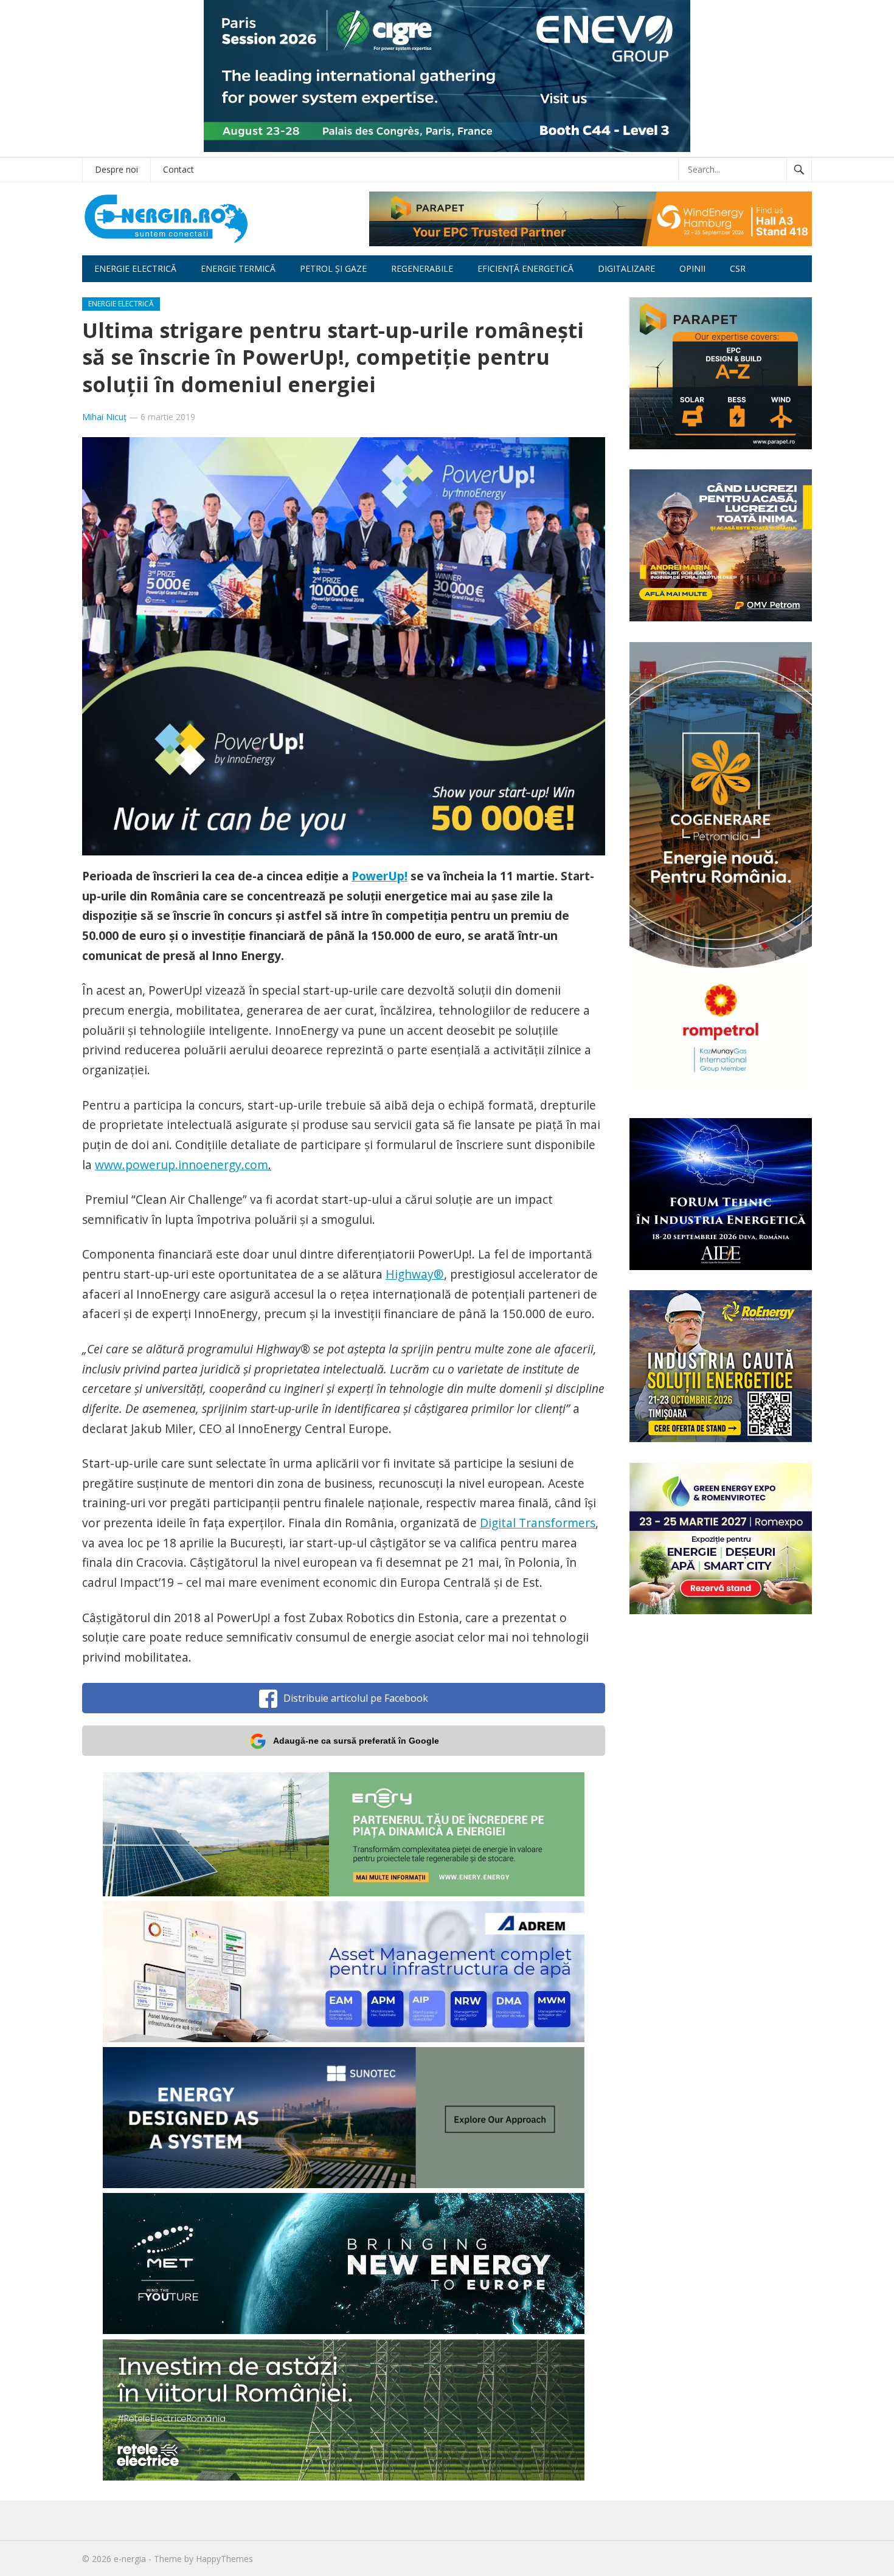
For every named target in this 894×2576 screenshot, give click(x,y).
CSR (738, 268)
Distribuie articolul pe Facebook (356, 1698)
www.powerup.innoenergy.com (182, 1165)
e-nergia (130, 2559)
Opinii (692, 268)
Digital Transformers (538, 1523)
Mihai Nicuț (104, 417)
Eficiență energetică (525, 268)
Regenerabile (422, 268)
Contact (178, 169)
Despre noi (116, 169)
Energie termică (238, 268)
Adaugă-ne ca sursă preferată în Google (356, 1741)
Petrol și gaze (333, 268)
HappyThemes (224, 2559)
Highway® (415, 1274)
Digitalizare (626, 268)
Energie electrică (135, 268)
